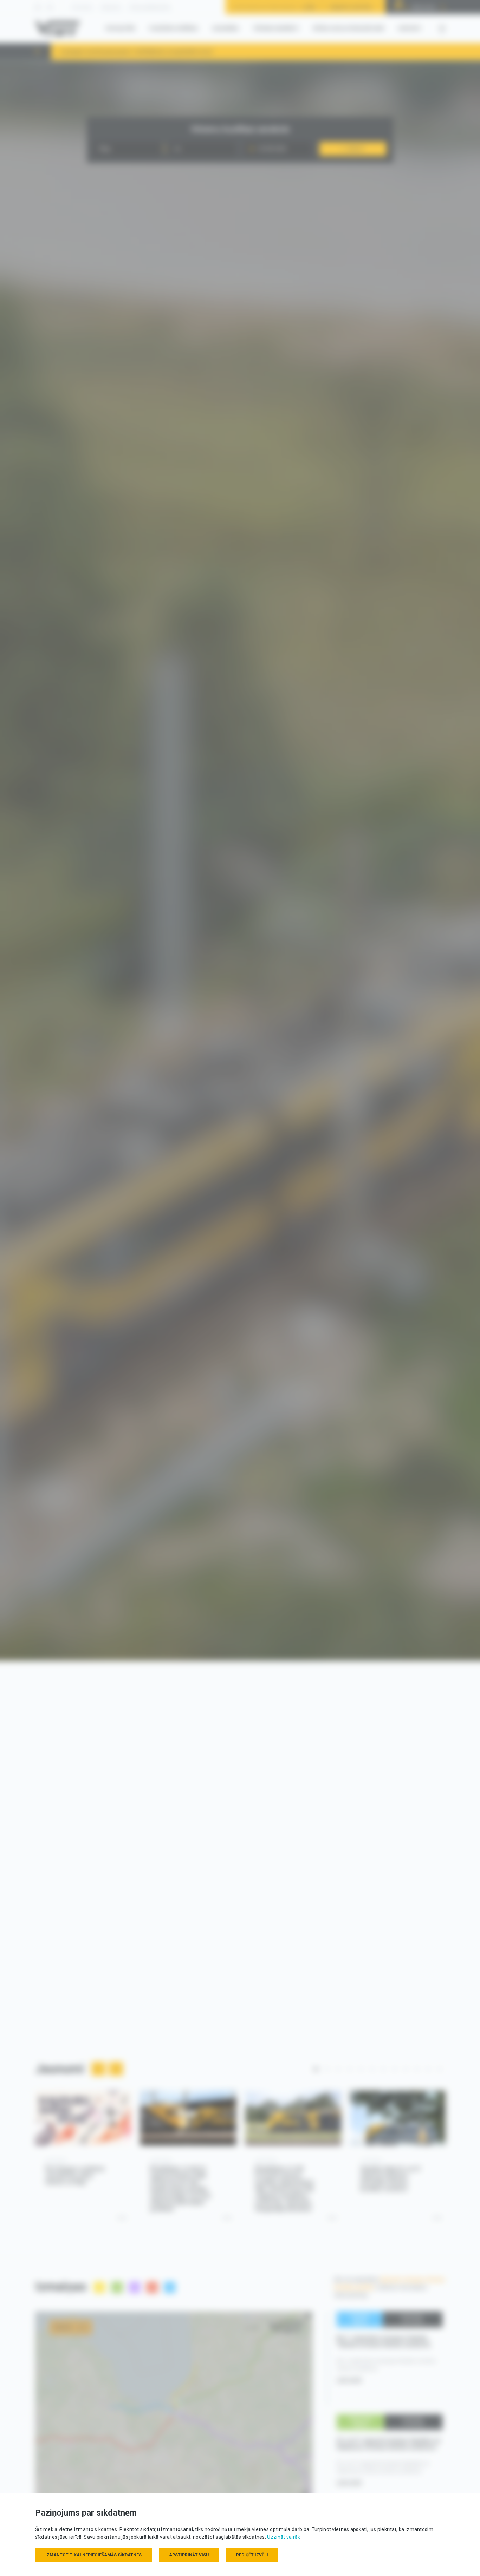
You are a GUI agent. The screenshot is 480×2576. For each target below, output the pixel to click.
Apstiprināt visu (189, 2555)
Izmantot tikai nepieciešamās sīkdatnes (93, 2555)
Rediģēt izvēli (252, 2555)
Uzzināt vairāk (284, 2537)
